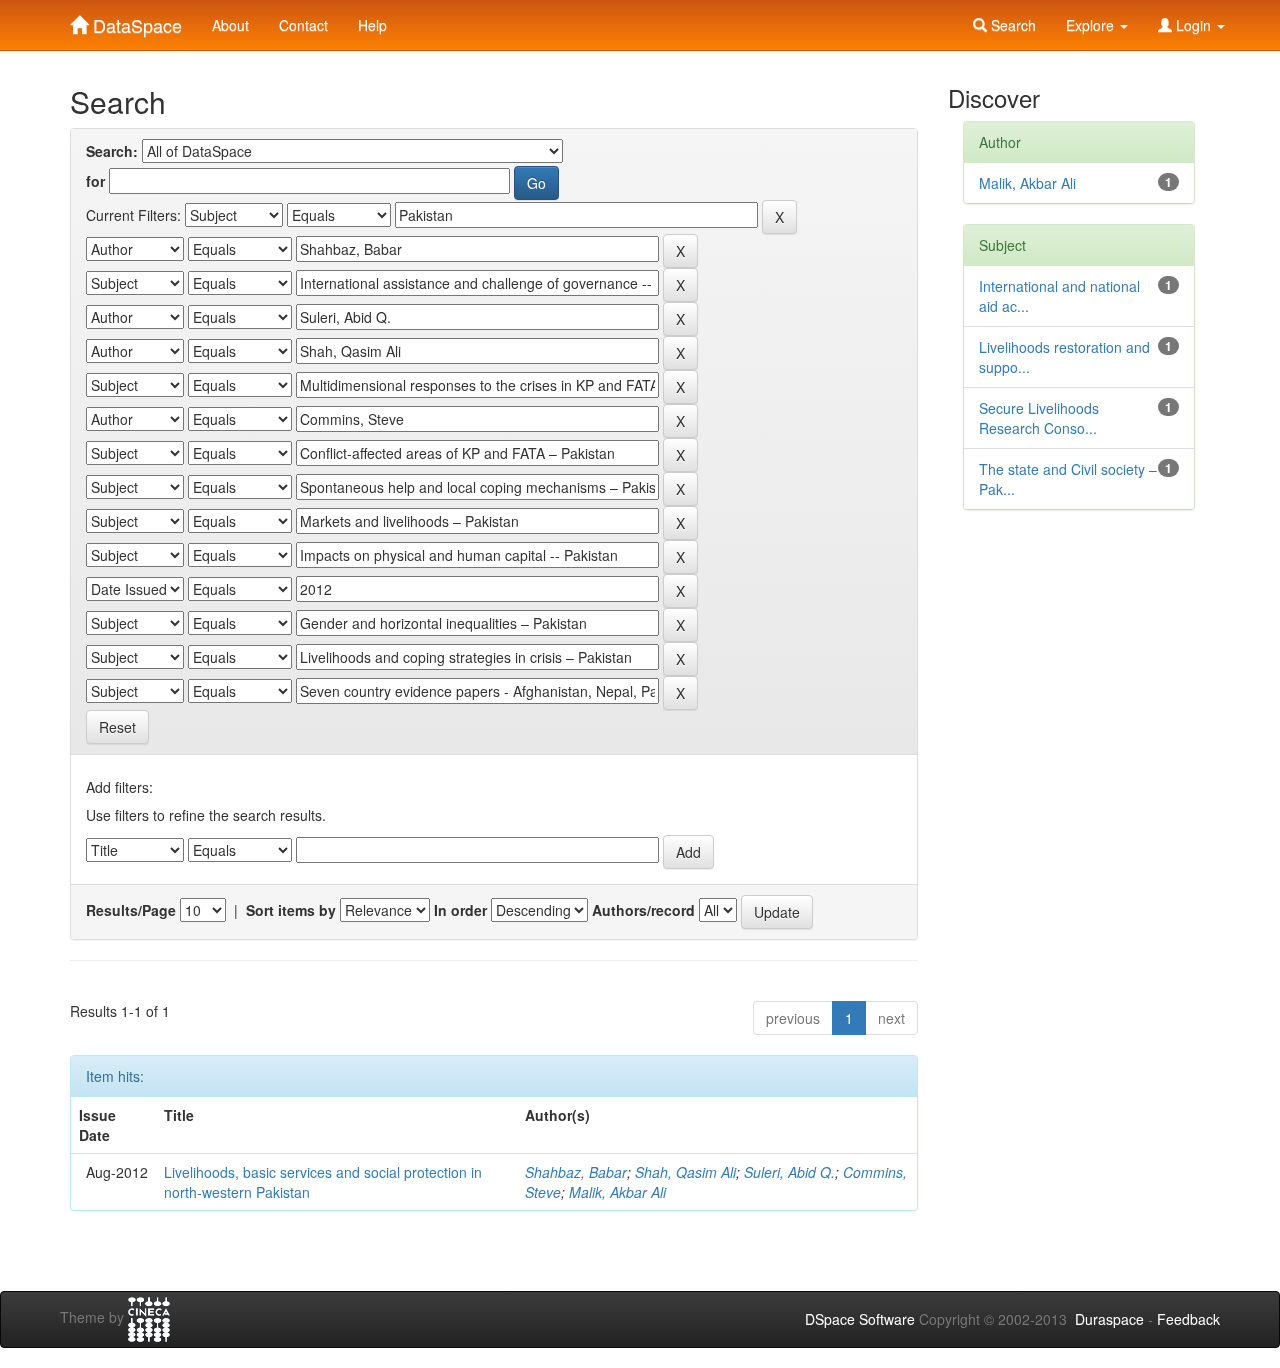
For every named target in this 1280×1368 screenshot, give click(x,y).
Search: (112, 151)
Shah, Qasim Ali (685, 1172)
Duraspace (1109, 1319)
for (95, 181)
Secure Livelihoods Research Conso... (1039, 418)
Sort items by (291, 910)
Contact (303, 25)
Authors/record (643, 910)
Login (1193, 25)
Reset (117, 727)
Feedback (1188, 1319)
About (230, 25)
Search (1011, 25)
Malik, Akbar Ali (617, 1192)
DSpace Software (860, 1319)
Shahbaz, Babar (576, 1172)
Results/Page (131, 910)
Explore (1092, 25)
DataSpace (135, 21)
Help (372, 25)
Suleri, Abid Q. (789, 1172)
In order (460, 910)
